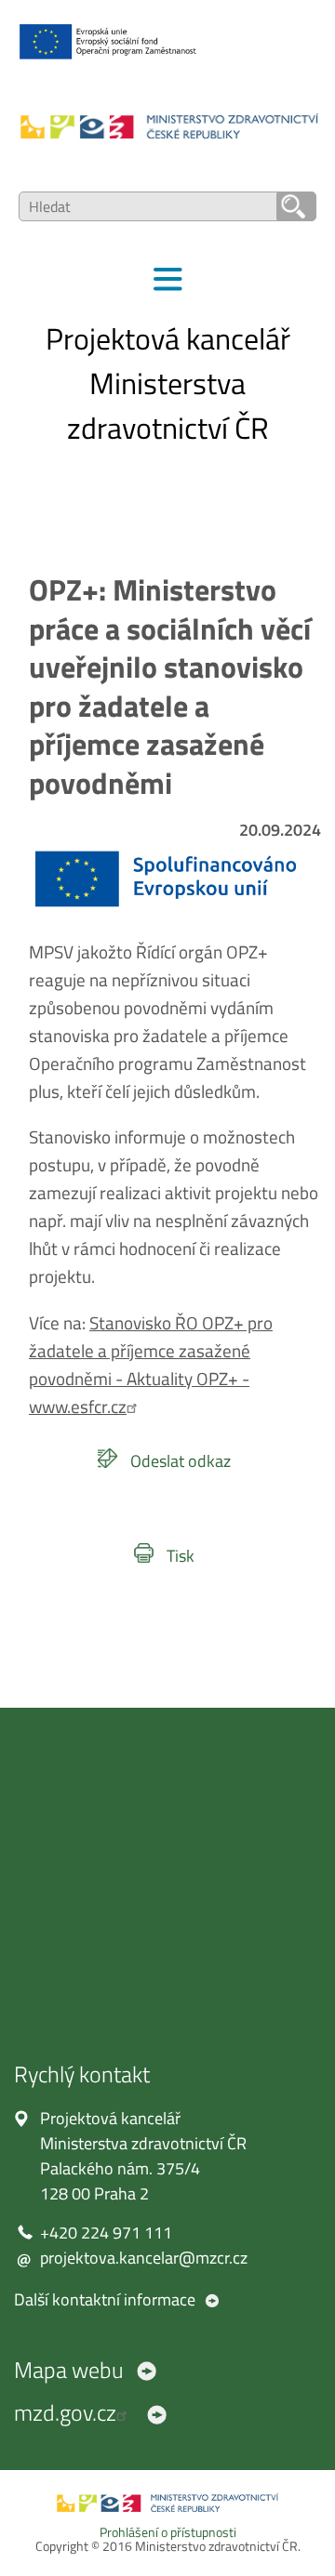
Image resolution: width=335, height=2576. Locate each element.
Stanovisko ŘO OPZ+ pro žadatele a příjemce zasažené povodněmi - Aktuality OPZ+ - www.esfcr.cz (151, 1365)
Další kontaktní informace (105, 2299)
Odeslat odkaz (181, 1461)
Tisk (181, 1556)
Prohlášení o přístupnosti (168, 2532)
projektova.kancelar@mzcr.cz (144, 2258)
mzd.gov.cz (65, 2412)
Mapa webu (69, 2370)
